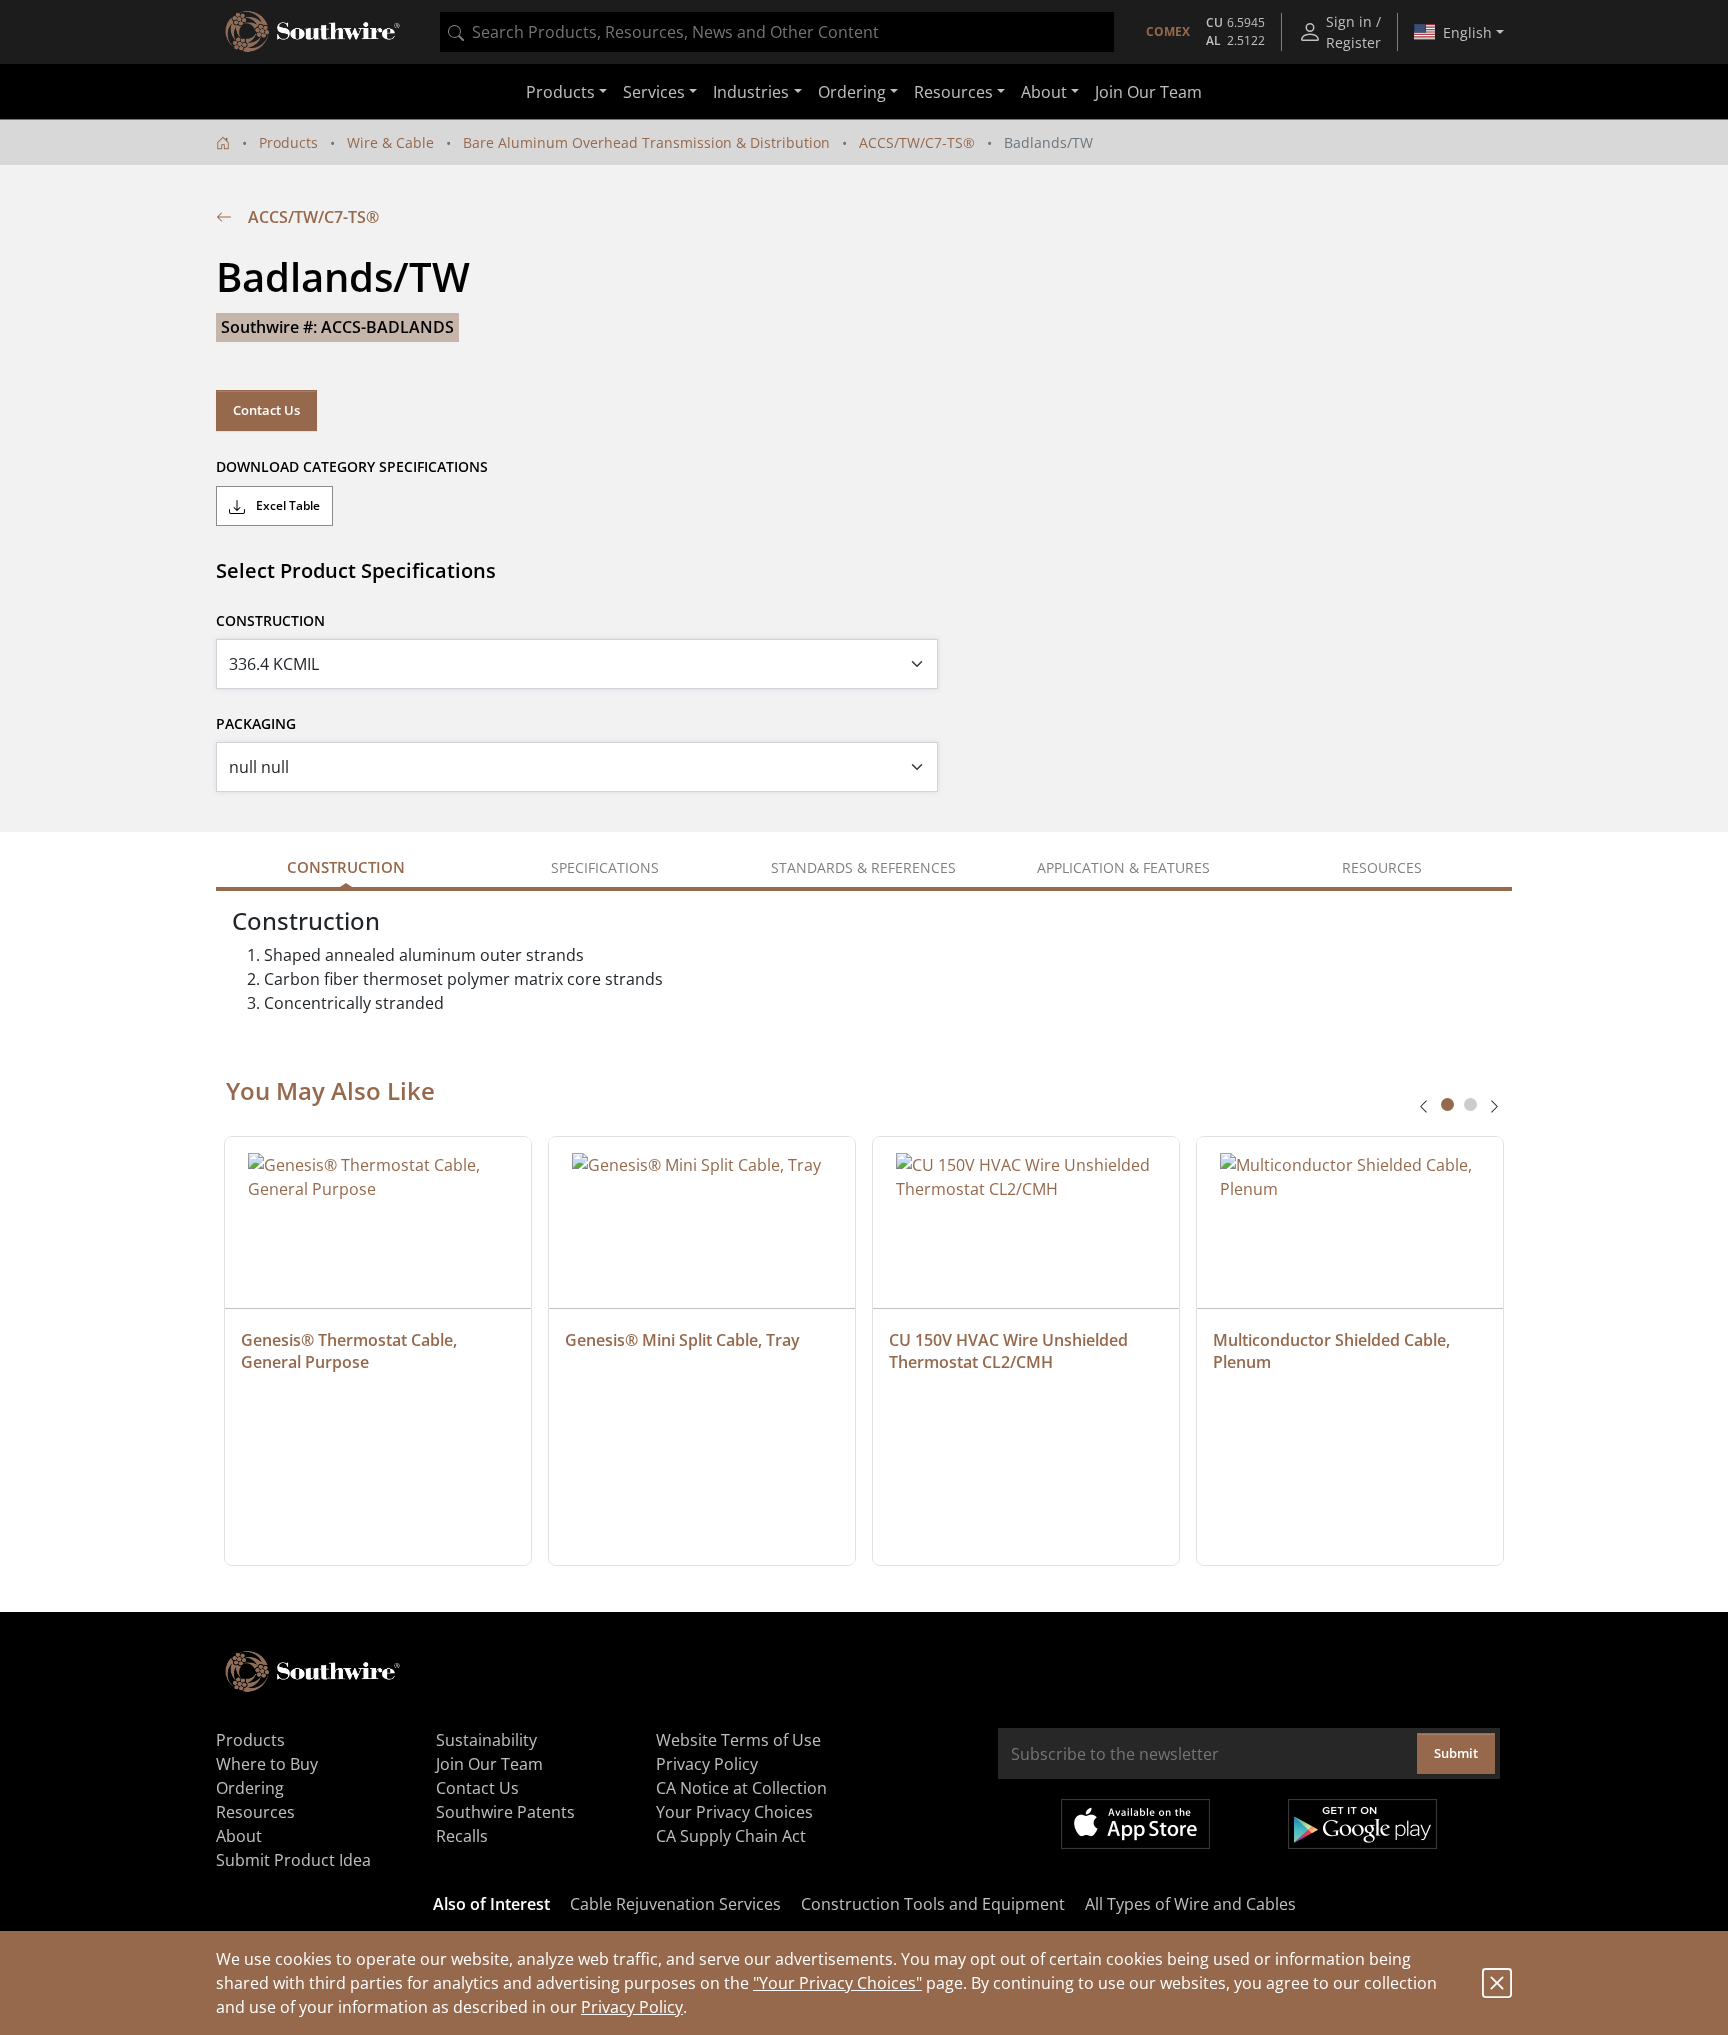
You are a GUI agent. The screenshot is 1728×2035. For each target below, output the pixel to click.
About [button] (1044, 92)
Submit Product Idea (293, 1860)
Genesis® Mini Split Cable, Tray (682, 1340)
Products (288, 142)
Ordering (250, 1788)
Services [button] (654, 92)
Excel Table (286, 505)
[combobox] (777, 32)
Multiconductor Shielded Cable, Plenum (1333, 1351)
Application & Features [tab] (1123, 867)
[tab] (1447, 1104)
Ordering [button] (852, 92)
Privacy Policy (632, 2007)
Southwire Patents (505, 1812)
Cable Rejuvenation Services (675, 1904)
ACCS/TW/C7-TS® (917, 142)
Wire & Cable (390, 142)
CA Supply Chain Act (731, 1836)
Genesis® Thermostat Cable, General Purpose (351, 1351)
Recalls (462, 1836)
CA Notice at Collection (741, 1788)
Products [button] (560, 92)
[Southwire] (314, 32)
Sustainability (486, 1740)
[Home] (223, 142)
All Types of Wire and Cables (1190, 1904)
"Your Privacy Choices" (837, 1983)
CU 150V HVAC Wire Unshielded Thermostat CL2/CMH (1010, 1351)
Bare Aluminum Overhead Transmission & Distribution (646, 142)
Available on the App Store (1135, 1824)
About (239, 1836)
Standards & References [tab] (863, 867)
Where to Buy (267, 1764)
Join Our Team (1148, 92)
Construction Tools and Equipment (933, 1904)
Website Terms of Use (738, 1740)
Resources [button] (953, 92)
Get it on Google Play (1362, 1824)
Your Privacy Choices (734, 1812)
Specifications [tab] (605, 867)
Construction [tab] (346, 867)
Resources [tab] (1382, 867)
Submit (1456, 1753)
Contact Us (266, 410)
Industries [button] (751, 92)
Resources (255, 1812)
